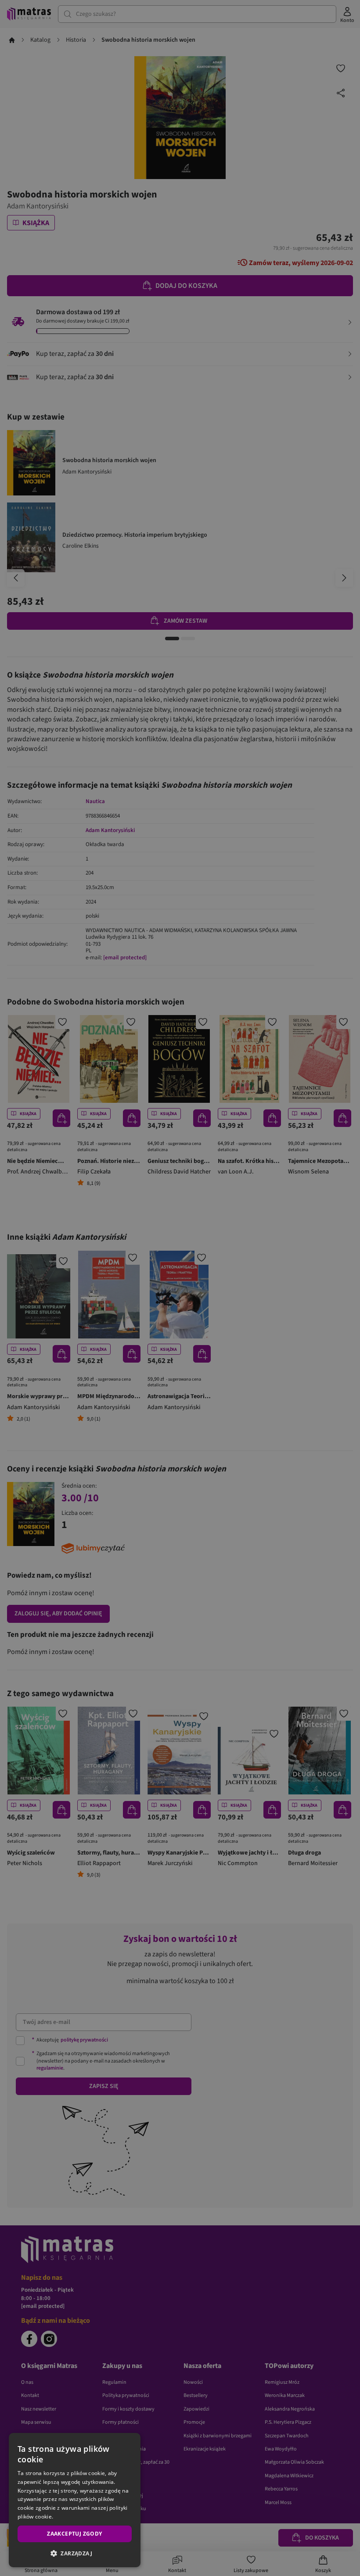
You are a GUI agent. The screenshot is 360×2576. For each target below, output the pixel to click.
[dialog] (75, 2500)
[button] (75, 2553)
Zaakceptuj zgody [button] (74, 2534)
